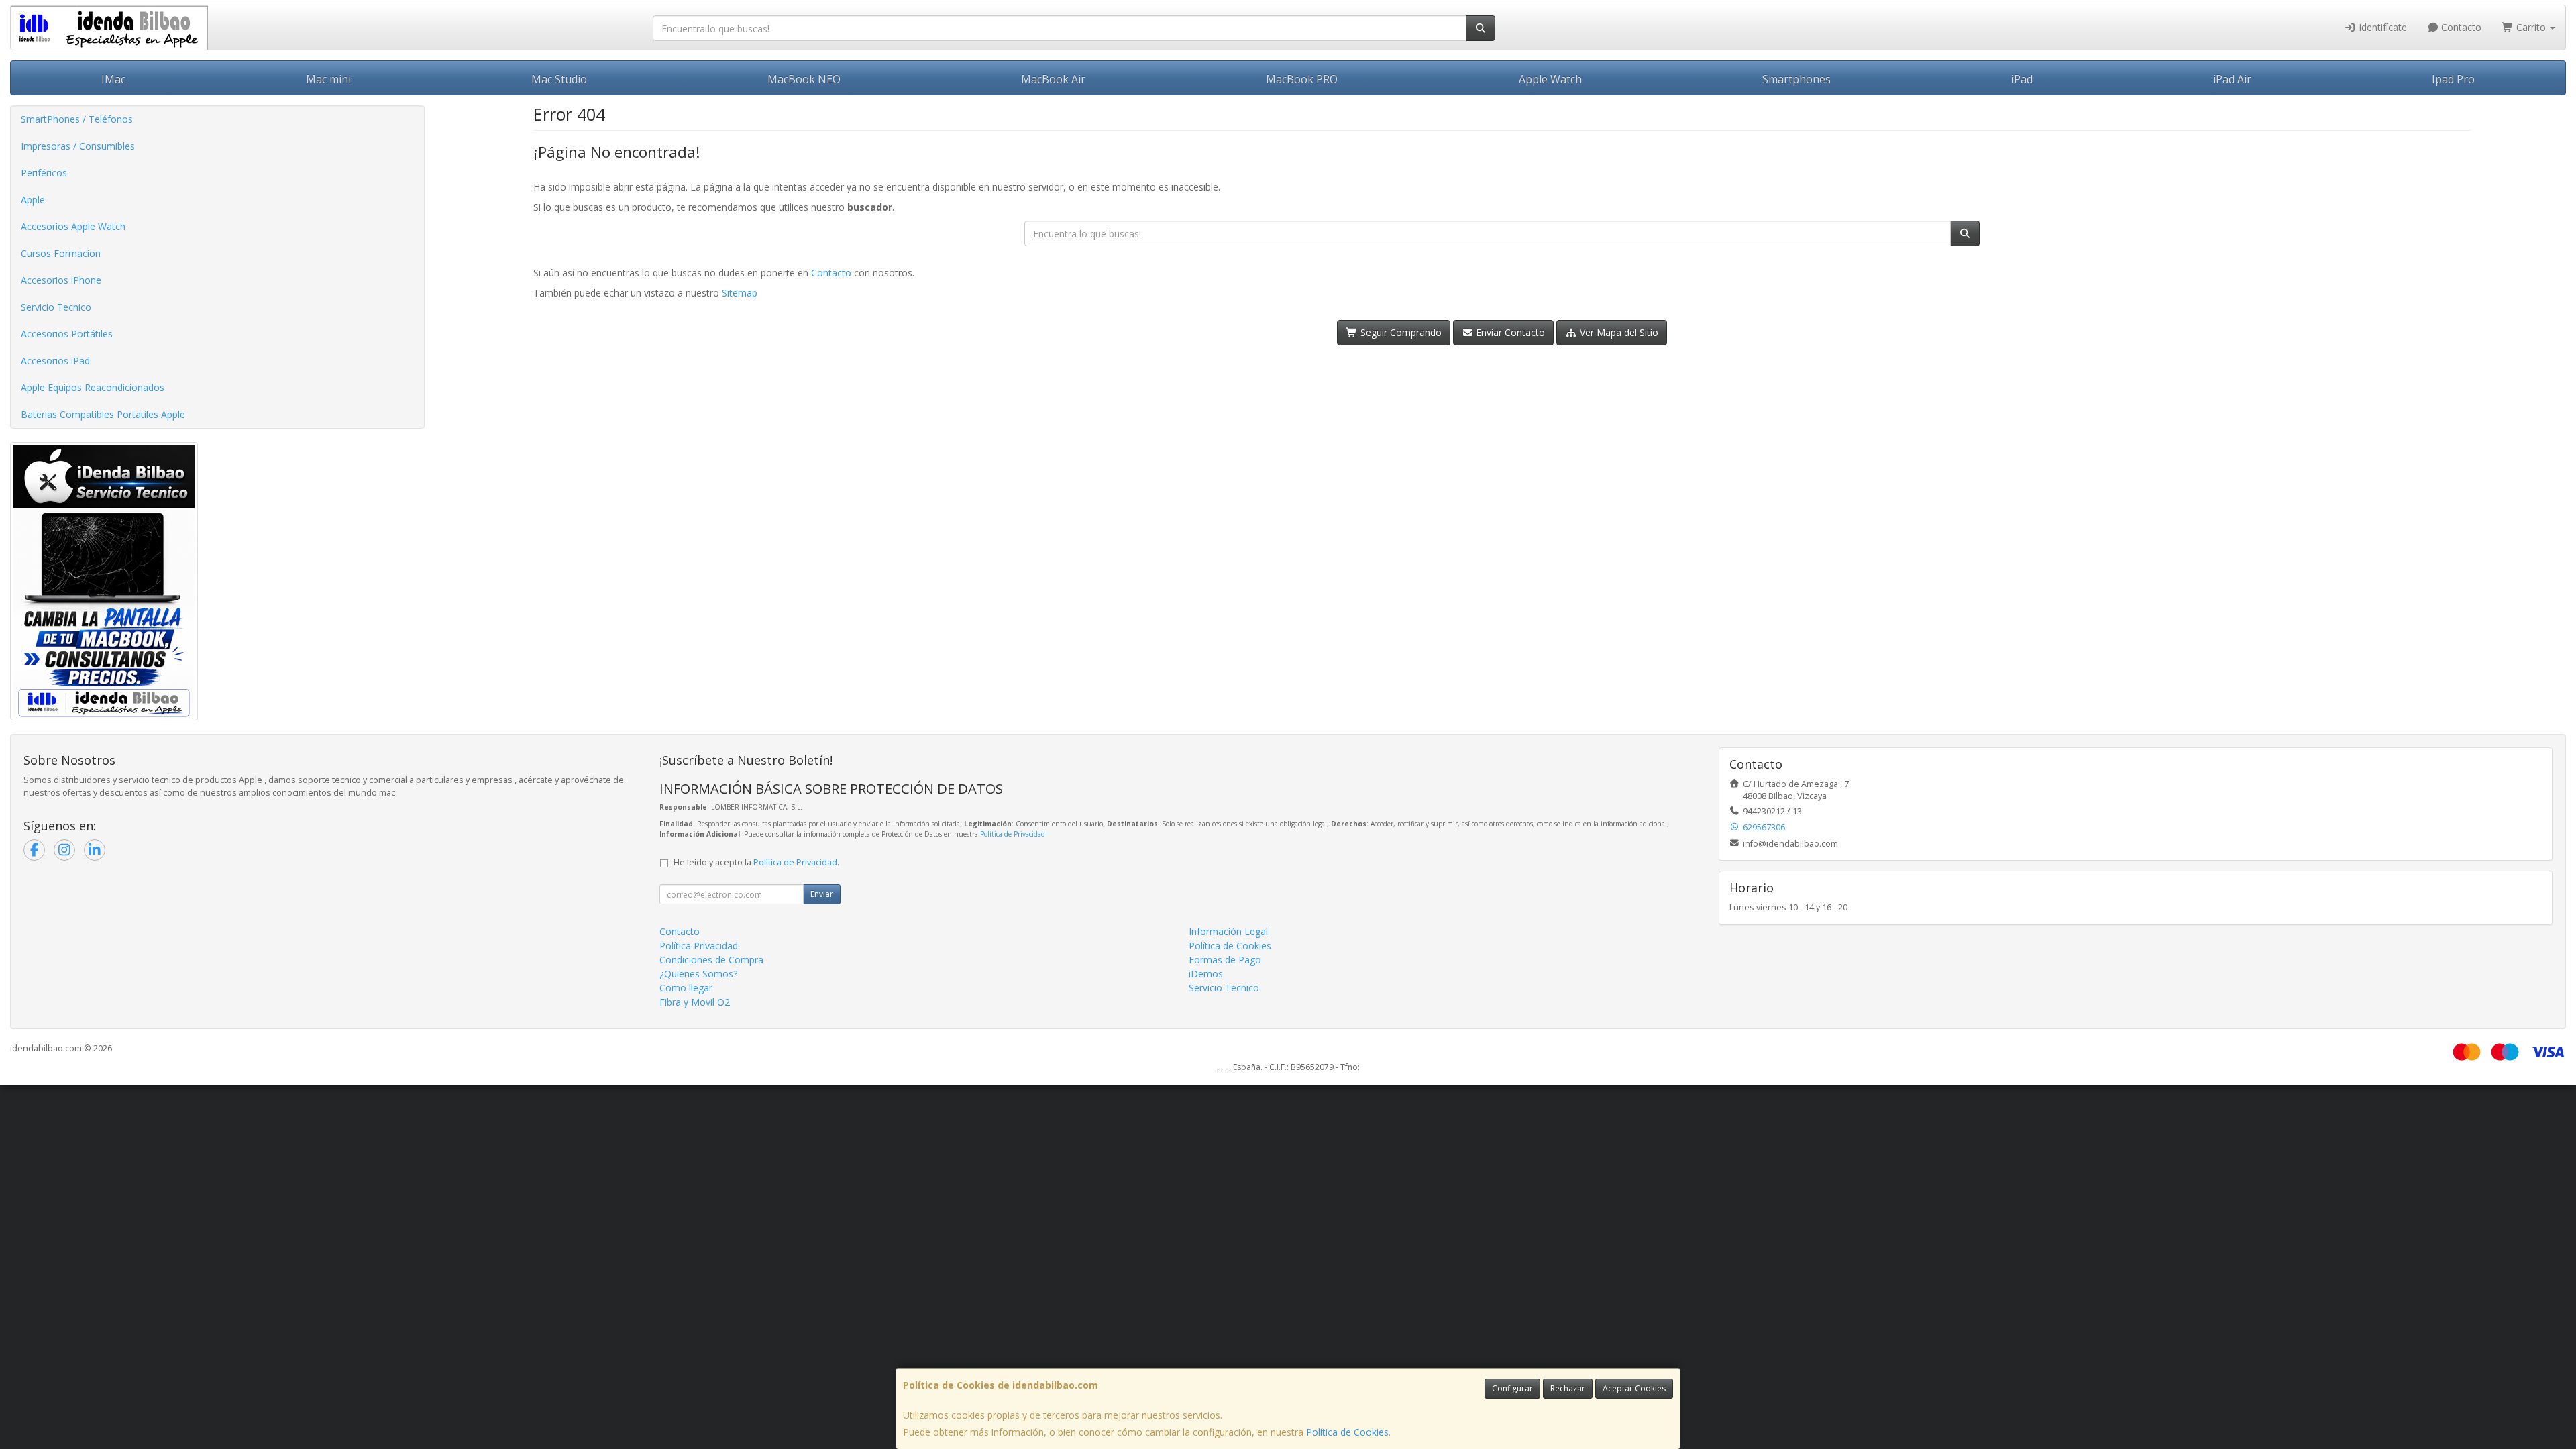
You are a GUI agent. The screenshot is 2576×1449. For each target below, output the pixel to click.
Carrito (2531, 27)
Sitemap (740, 293)
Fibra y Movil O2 (695, 1002)
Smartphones (1796, 79)
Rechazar (1568, 1388)
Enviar (822, 894)
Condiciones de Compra (711, 960)
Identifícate (2381, 27)
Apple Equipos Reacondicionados (93, 387)
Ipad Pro (2453, 79)
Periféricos (44, 173)
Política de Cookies (1347, 1432)
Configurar (1512, 1388)
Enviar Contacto (1509, 332)
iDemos (1206, 974)
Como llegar (686, 988)
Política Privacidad (699, 946)
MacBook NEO (804, 79)
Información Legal (1228, 931)
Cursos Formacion (61, 253)
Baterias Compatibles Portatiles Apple (103, 414)
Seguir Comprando (1400, 332)
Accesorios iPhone (61, 280)
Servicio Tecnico (56, 307)
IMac (113, 79)
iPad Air (2232, 79)
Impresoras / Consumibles (78, 146)
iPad (2022, 79)
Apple (33, 200)
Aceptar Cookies (1634, 1388)
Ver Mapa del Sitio (1618, 332)
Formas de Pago (1225, 960)
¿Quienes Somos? (698, 974)
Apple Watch (1550, 79)
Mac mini (328, 79)
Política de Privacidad (1013, 834)
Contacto (2460, 27)
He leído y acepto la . (756, 862)
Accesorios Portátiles (67, 334)
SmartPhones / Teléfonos (77, 119)
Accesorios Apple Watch (73, 226)
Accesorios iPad (55, 361)
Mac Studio (559, 79)
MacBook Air (1053, 79)
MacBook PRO (1302, 79)
